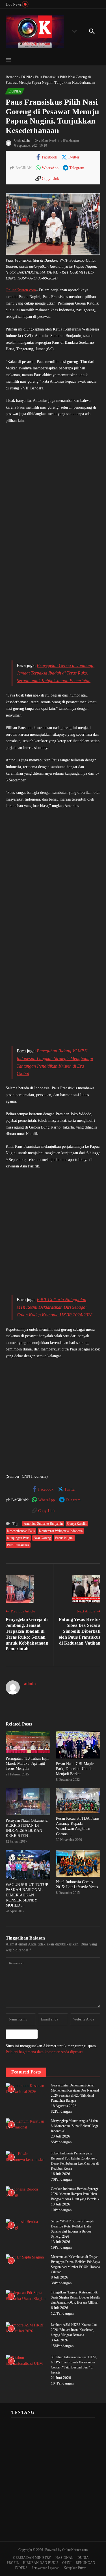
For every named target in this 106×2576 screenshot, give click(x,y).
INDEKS (21, 2568)
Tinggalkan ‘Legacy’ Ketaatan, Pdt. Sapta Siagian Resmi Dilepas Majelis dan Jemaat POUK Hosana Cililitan (75, 2297)
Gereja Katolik (77, 1524)
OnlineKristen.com (21, 290)
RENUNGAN (86, 2563)
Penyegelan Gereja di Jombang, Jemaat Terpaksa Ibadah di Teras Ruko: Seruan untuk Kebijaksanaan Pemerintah (56, 673)
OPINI (67, 2563)
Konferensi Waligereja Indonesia (61, 1531)
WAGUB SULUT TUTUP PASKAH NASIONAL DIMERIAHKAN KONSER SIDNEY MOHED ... (27, 1895)
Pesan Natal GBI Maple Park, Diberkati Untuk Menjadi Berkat (75, 1769)
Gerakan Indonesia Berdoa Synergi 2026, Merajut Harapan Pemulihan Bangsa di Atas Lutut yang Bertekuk (75, 2194)
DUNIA (27, 77)
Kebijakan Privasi (75, 2568)
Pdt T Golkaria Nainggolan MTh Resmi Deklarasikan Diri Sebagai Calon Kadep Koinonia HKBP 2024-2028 (55, 1307)
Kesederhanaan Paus (21, 1531)
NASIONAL (64, 2558)
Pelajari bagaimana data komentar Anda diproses (44, 2052)
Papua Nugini (64, 1538)
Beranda (12, 77)
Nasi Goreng (42, 1538)
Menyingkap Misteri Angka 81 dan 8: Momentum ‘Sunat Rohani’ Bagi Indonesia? (74, 2126)
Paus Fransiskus (18, 1545)
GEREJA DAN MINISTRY (32, 2558)
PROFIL (13, 2563)
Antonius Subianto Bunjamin (43, 1524)
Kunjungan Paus (18, 1538)
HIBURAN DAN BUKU (40, 2563)
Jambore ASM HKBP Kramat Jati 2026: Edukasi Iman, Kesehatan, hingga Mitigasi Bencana (74, 2330)
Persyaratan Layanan (46, 2568)
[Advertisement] (53, 490)
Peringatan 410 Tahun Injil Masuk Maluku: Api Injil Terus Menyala (27, 1763)
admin (26, 140)
